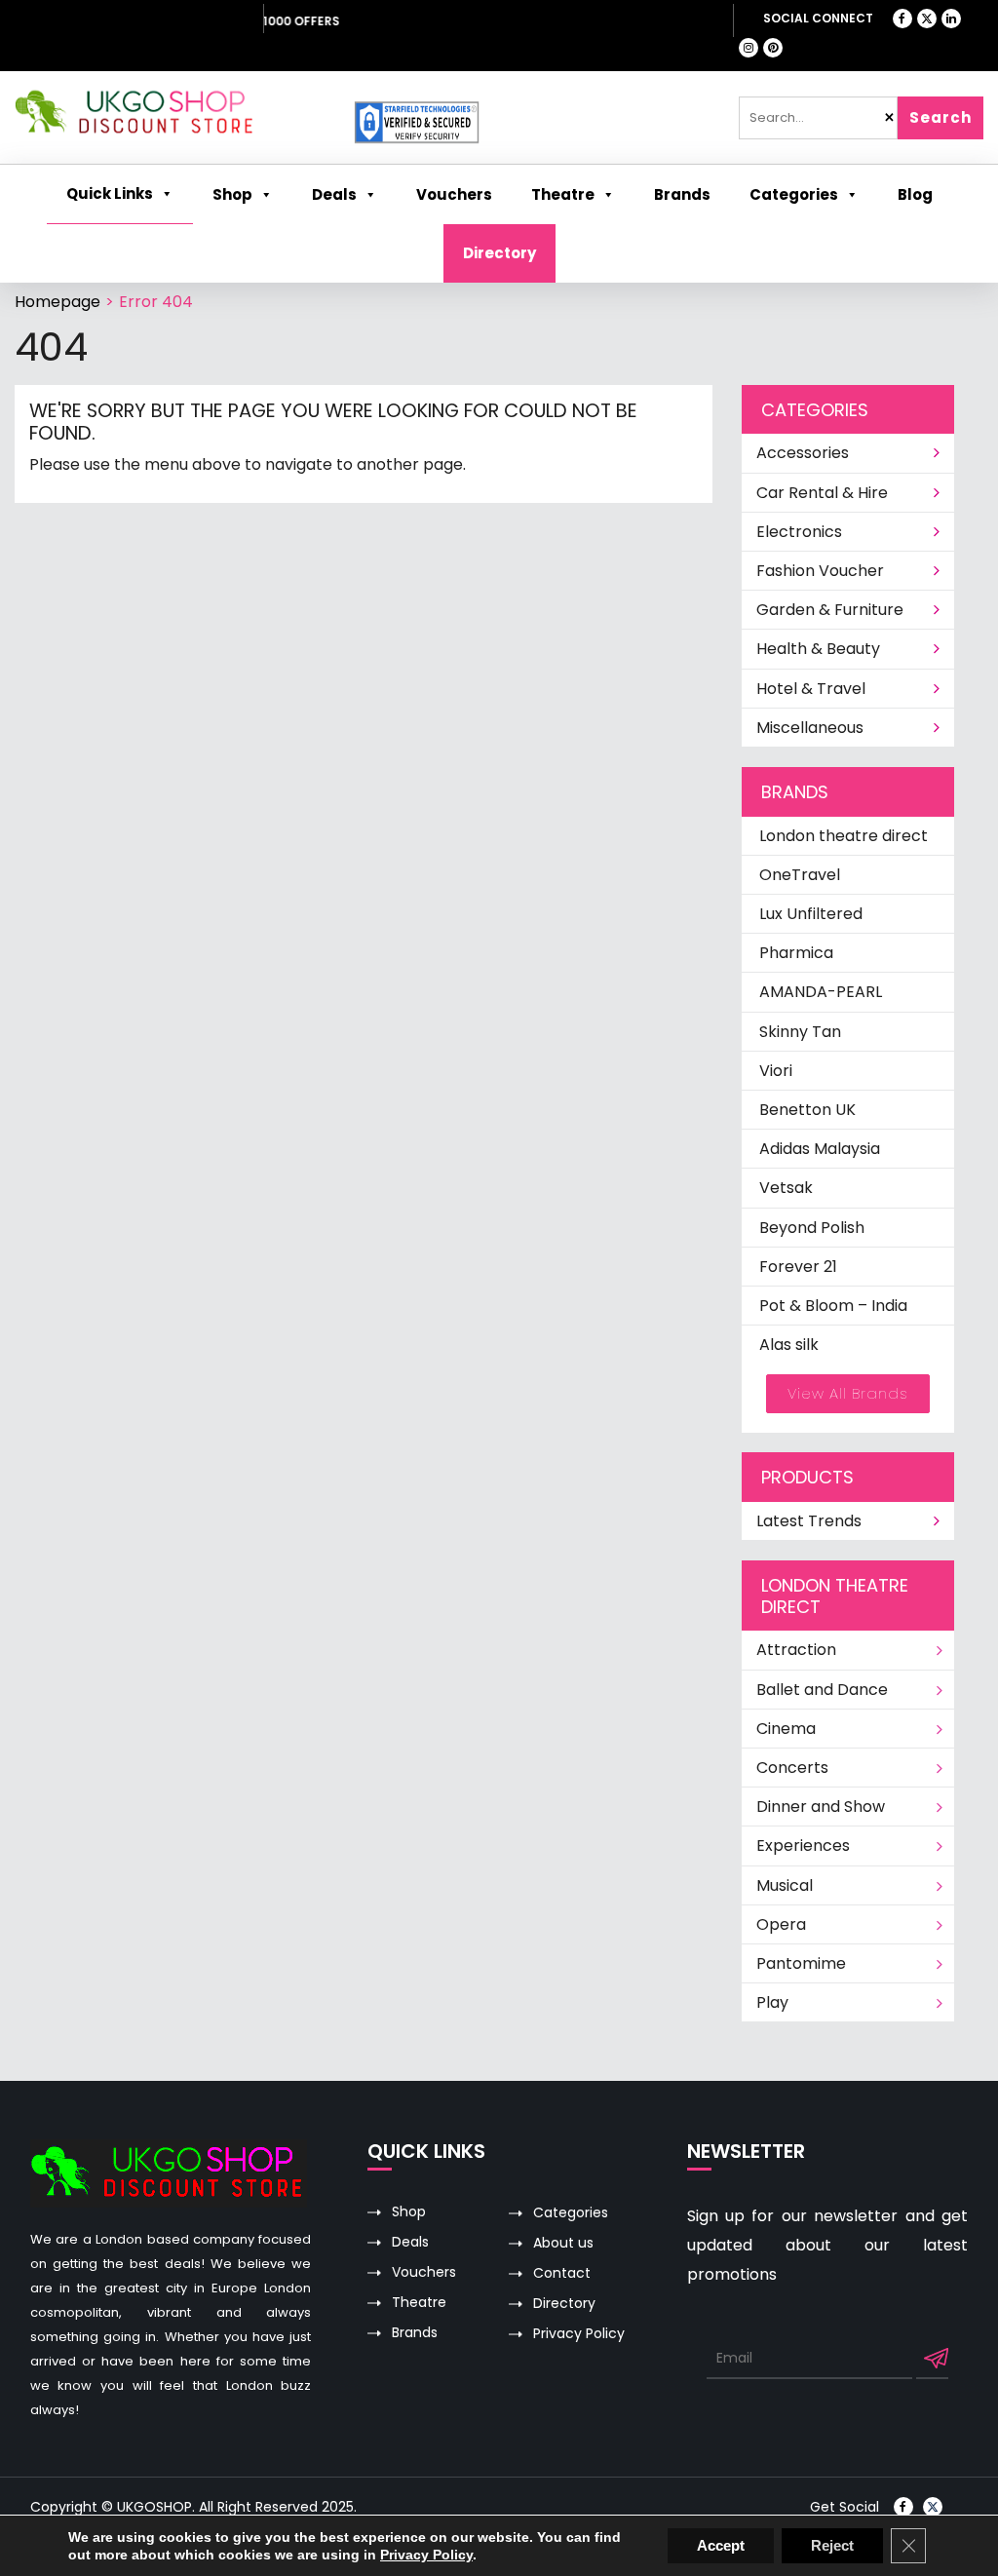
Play (772, 2002)
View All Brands (848, 1393)
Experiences (803, 1845)
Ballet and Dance (822, 1690)
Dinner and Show (821, 1807)
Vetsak (786, 1188)
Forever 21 (798, 1267)
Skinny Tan (800, 1032)
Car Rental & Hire (822, 493)
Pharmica (796, 953)
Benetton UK (807, 1110)
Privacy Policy (579, 2334)
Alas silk (789, 1345)
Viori (776, 1071)
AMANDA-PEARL (821, 992)
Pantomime (801, 1963)
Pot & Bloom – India (833, 1306)
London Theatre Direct (147, 21)
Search (940, 117)
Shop (232, 194)
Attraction (796, 1650)
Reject (832, 2545)
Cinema (786, 1729)
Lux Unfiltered (811, 914)
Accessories (803, 453)
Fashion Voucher (820, 571)
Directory (499, 253)
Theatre (563, 194)
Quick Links (110, 193)
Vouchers (424, 2272)
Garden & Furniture (830, 610)
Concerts (792, 1768)
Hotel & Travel (811, 689)
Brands (415, 2333)
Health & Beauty (818, 649)
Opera (781, 1924)
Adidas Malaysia (820, 1149)
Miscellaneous (810, 728)
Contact (562, 2273)
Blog (915, 194)
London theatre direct (844, 836)
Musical (785, 1885)
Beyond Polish (812, 1228)
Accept (721, 2545)
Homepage (58, 302)
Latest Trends (809, 1521)
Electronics (799, 532)
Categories (794, 194)
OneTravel (800, 875)
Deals (410, 2242)
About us (563, 2243)
